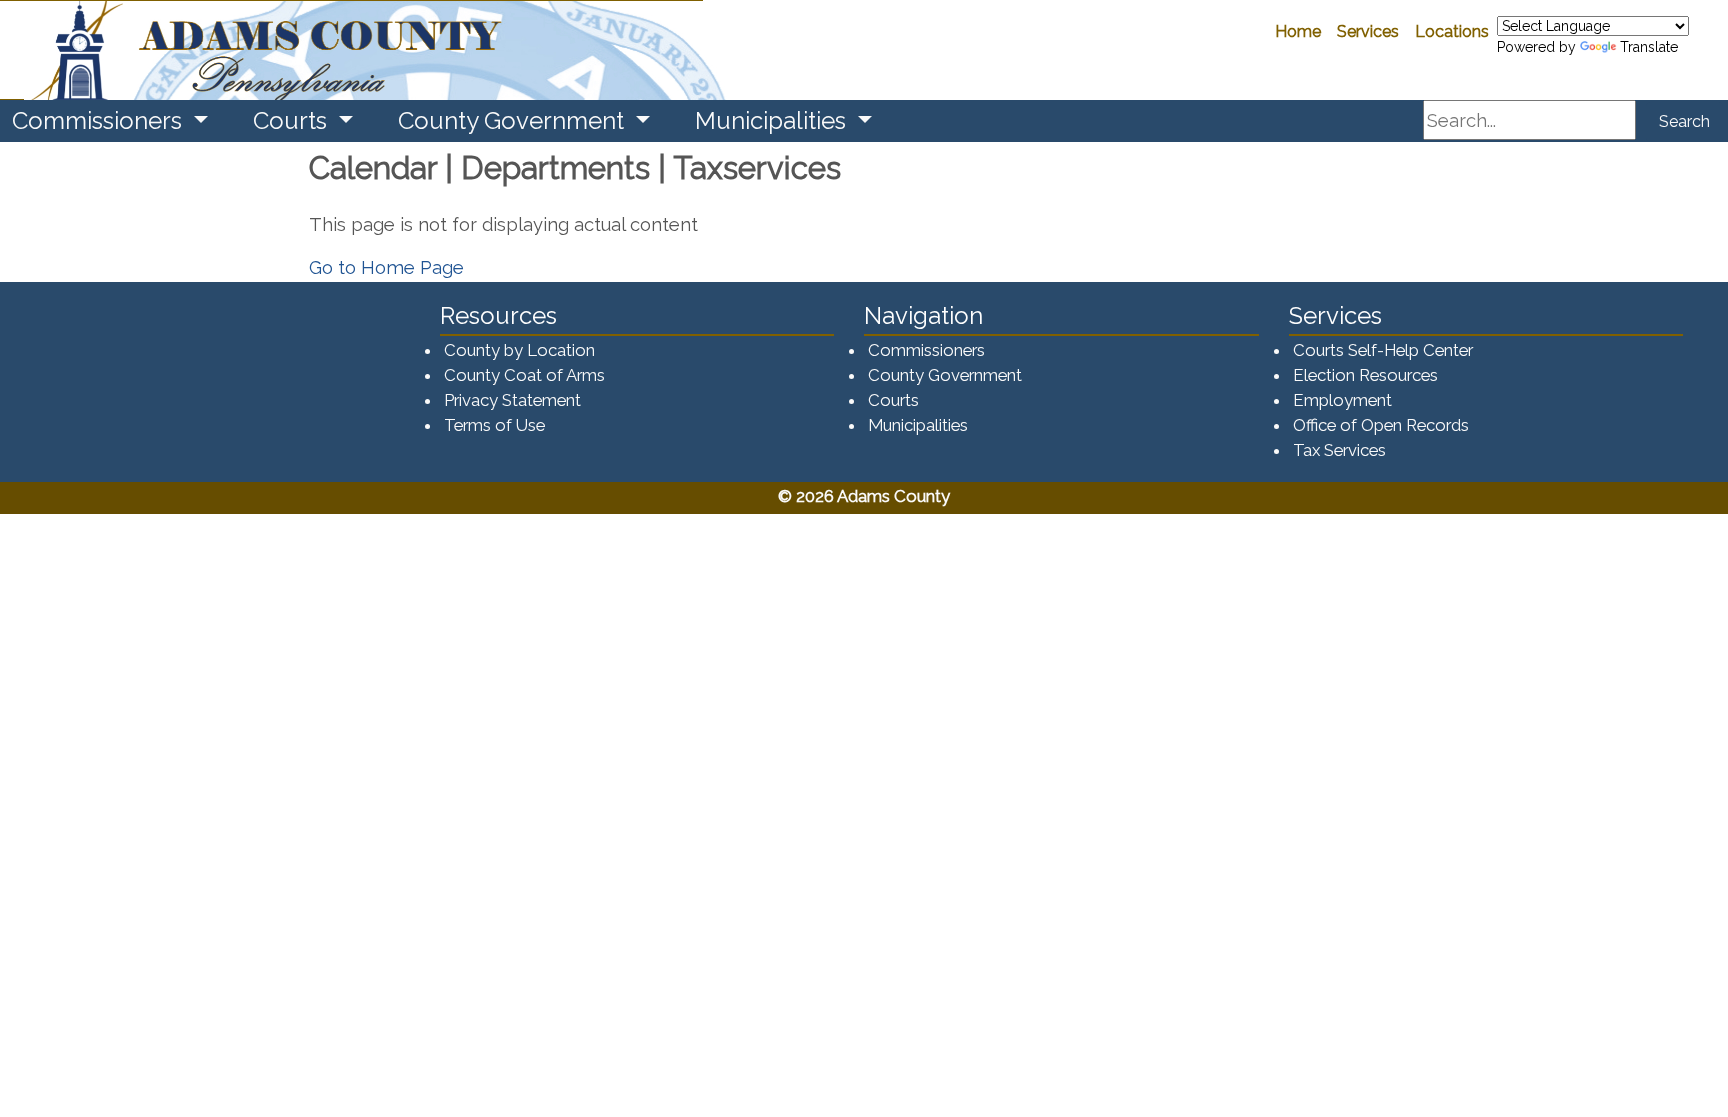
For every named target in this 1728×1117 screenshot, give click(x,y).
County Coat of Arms (524, 375)
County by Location (519, 350)
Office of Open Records (1381, 425)
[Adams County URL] (351, 50)
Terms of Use (494, 425)
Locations (1452, 31)
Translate (1649, 47)
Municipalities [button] (773, 120)
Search (1684, 121)
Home (1298, 31)
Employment (1342, 400)
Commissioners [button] (100, 120)
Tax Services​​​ (1339, 450)
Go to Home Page (386, 267)
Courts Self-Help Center (1383, 350)
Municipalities (918, 425)
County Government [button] (514, 120)
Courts (893, 400)
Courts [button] (293, 120)
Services (1368, 31)
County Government (945, 375)
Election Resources (1365, 375)
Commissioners (926, 350)
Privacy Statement (512, 400)
